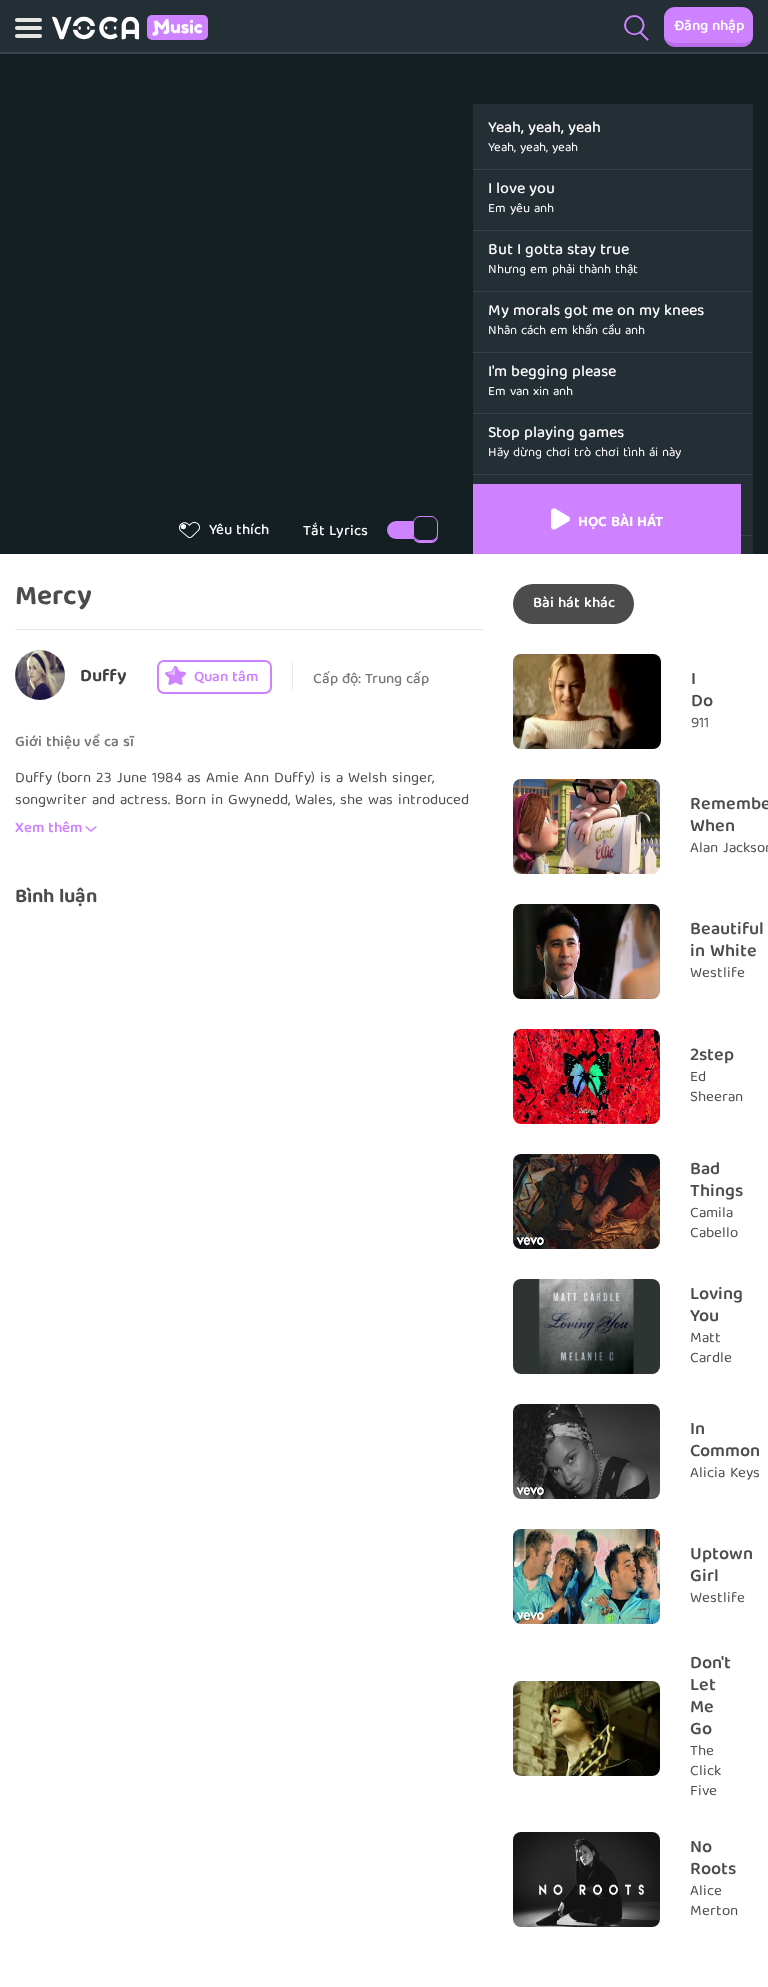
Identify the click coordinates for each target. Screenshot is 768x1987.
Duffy (103, 677)
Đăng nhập (709, 27)
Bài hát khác (574, 604)
